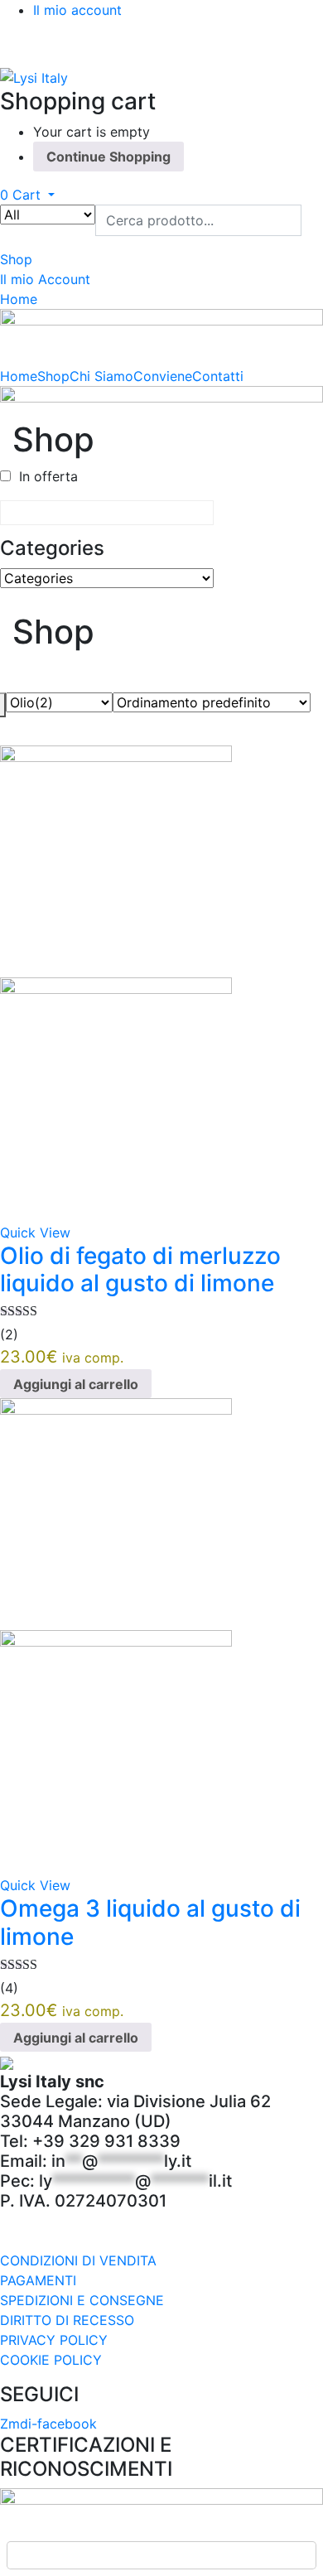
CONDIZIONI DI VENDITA (78, 2260)
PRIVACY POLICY (54, 2340)
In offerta (48, 476)
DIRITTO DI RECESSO (67, 2320)
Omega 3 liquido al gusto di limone (150, 1922)
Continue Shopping (108, 157)
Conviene (163, 376)
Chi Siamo (101, 376)
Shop (53, 376)
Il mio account (77, 10)
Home (19, 376)
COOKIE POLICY (51, 2360)
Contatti (218, 376)
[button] (27, 195)
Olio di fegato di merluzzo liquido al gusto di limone (140, 1270)
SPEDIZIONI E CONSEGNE (82, 2300)
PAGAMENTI (38, 2280)
